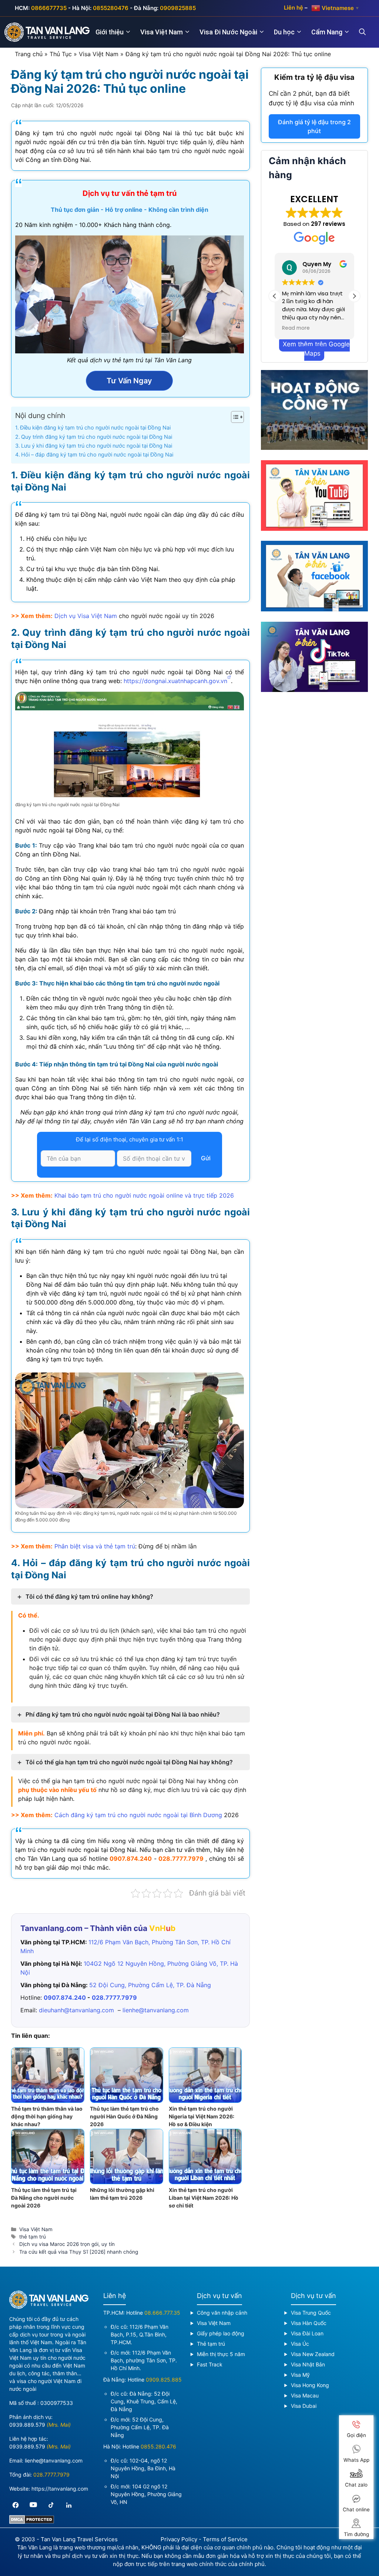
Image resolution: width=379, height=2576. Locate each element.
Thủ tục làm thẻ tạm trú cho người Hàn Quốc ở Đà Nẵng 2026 (124, 2116)
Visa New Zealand (313, 2354)
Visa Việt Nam (162, 32)
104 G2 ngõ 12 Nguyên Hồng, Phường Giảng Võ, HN (146, 2494)
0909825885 (178, 8)
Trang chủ (29, 54)
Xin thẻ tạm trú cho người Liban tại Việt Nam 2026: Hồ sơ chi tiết (204, 2198)
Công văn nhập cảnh (222, 2313)
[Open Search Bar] (367, 32)
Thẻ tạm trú (211, 2344)
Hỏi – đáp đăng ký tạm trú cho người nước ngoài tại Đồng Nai (97, 454)
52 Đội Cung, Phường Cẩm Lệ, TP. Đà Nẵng (150, 1985)
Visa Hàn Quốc (309, 2323)
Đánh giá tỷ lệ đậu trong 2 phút (314, 126)
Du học (284, 32)
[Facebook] (16, 2505)
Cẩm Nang (327, 32)
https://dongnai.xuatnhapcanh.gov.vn (175, 681)
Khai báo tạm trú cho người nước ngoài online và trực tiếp (144, 1195)
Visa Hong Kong (310, 2385)
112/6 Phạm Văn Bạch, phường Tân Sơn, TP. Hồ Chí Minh (144, 2360)
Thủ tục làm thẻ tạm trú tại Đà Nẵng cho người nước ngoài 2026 (44, 2198)
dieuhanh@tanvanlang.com (76, 2010)
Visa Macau (305, 2395)
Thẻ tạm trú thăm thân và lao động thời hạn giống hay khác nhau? (47, 2116)
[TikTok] (51, 2505)
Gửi (206, 1158)
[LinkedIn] (69, 2505)
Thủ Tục (61, 54)
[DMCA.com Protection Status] (32, 2522)
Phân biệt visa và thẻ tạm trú (95, 1546)
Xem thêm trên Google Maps (316, 349)
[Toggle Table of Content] (234, 417)
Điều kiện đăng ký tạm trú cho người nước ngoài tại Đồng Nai (95, 427)
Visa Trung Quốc (311, 2313)
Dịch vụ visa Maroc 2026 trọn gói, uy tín (67, 2244)
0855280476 (111, 8)
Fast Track (210, 2364)
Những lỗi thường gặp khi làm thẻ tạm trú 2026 (122, 2194)
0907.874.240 (131, 1859)
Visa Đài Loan (307, 2333)
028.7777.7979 (181, 1859)
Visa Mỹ (300, 2375)
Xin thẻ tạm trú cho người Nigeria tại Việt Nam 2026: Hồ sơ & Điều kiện (202, 2116)
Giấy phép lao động (221, 2333)
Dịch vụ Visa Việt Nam (85, 616)
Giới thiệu (110, 32)
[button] (354, 296)
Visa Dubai (304, 2406)
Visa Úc (300, 2344)
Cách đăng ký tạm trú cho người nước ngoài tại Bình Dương (138, 1815)
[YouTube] (33, 2505)
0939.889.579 (27, 2425)
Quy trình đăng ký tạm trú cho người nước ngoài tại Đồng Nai (97, 437)
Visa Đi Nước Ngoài (228, 32)
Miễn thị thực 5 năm (221, 2354)
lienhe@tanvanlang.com (156, 2010)
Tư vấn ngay (129, 381)
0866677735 (49, 8)
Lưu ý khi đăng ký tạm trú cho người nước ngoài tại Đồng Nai (97, 446)
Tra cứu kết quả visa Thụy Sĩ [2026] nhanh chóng (79, 2252)
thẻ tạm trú (33, 2237)
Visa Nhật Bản (308, 2364)
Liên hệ (294, 8)
